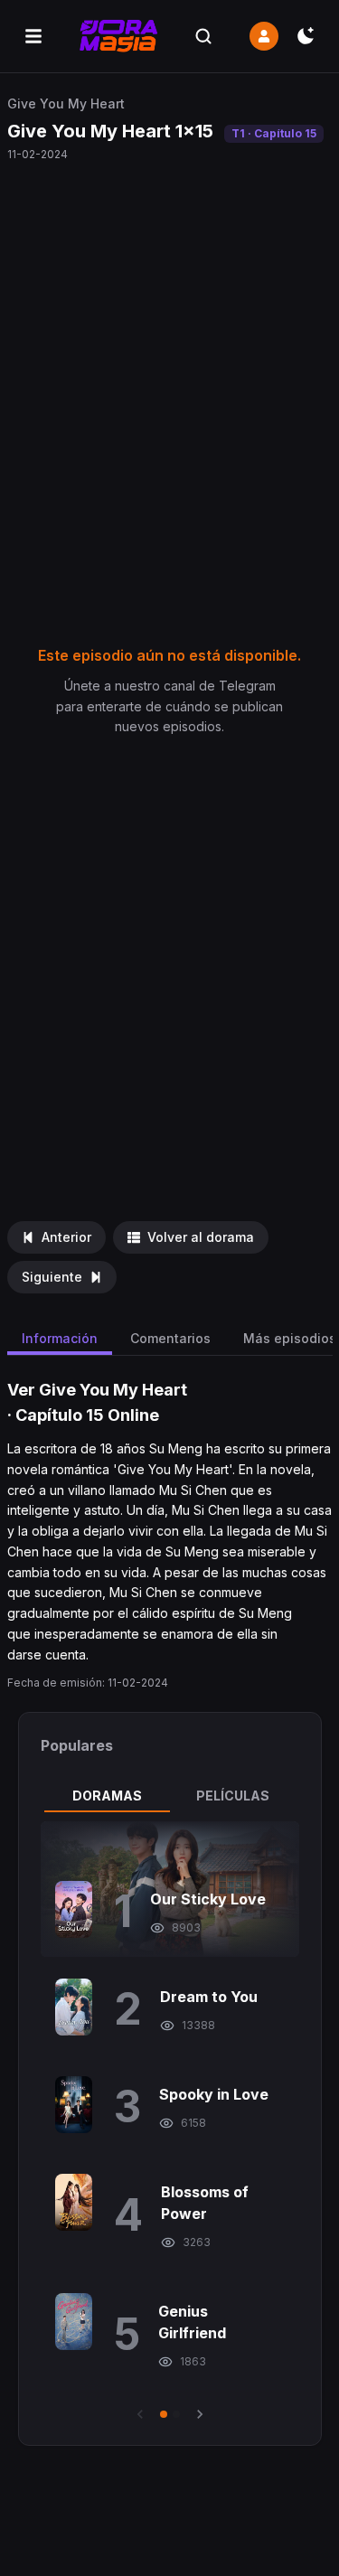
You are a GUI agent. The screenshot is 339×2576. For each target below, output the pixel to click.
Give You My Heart (66, 103)
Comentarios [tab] (170, 1338)
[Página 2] (176, 2414)
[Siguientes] (200, 2414)
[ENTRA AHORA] (264, 36)
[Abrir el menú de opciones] (33, 36)
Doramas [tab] (107, 1796)
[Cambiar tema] (306, 36)
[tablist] (170, 1796)
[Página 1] (164, 2414)
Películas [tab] (233, 1796)
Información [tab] (60, 1338)
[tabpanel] (170, 2122)
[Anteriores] (140, 2414)
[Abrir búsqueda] (203, 36)
